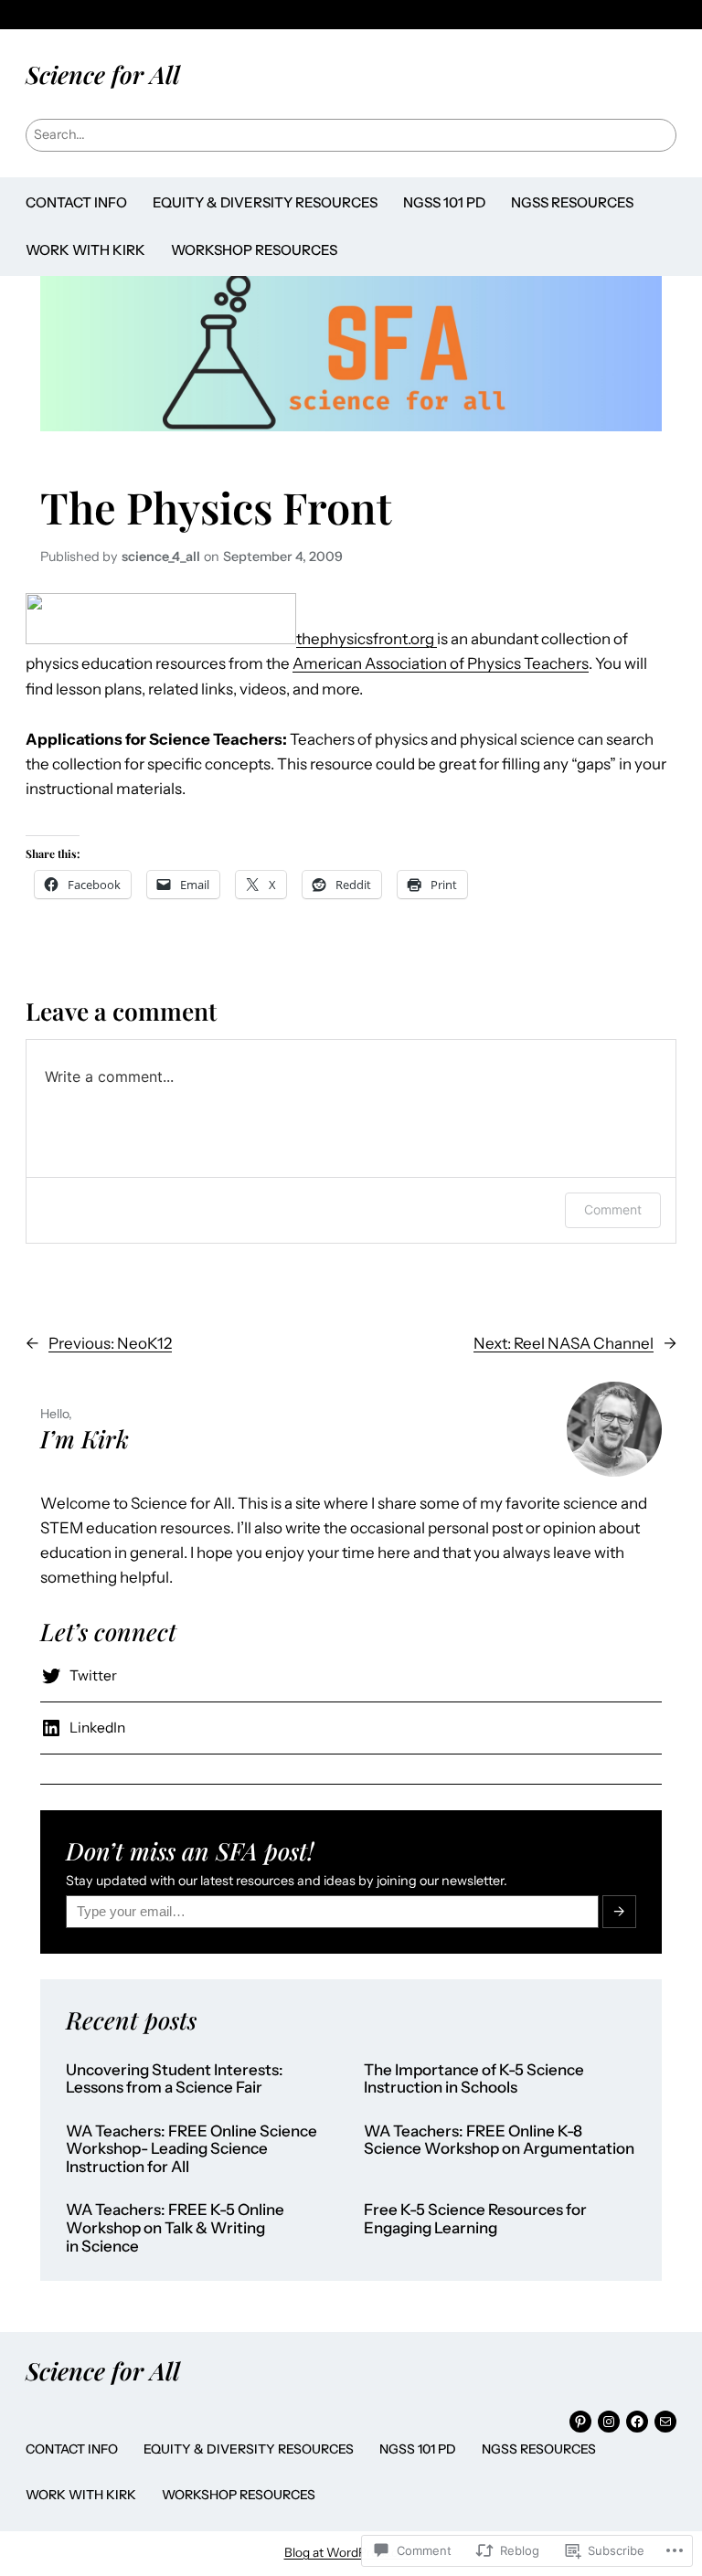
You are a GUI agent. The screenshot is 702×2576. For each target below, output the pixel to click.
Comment (613, 1209)
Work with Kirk (85, 250)
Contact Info (76, 202)
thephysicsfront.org (367, 639)
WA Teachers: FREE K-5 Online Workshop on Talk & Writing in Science (175, 2228)
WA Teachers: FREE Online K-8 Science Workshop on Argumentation (499, 2141)
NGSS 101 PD (444, 202)
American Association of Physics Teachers (441, 663)
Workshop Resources (254, 250)
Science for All (103, 74)
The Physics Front (216, 507)
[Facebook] (637, 2422)
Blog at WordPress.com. (351, 2552)
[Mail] (665, 2422)
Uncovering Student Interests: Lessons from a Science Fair (175, 2079)
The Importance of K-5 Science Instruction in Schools (474, 2079)
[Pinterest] (580, 2422)
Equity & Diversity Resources (265, 202)
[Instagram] (609, 2422)
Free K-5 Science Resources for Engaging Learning (475, 2219)
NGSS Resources (572, 202)
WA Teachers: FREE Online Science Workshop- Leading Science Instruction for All (191, 2149)
